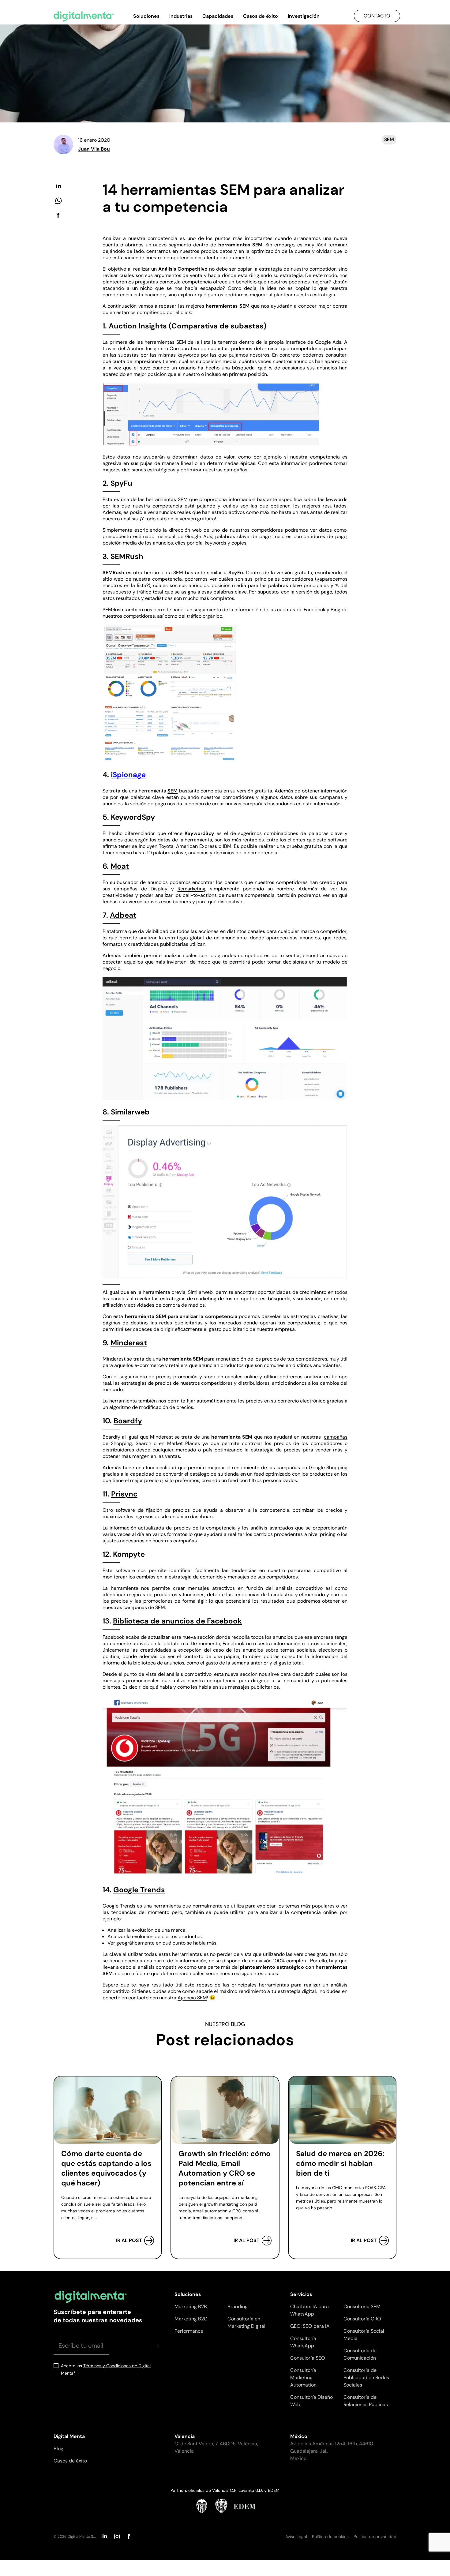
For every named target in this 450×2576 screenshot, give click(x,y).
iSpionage (128, 775)
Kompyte (129, 1554)
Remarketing (191, 889)
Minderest (129, 1343)
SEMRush (127, 556)
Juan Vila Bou (94, 149)
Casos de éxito (261, 16)
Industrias (181, 16)
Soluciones (146, 16)
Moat (120, 866)
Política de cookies (330, 2537)
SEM (389, 139)
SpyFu (121, 483)
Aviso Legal (296, 2537)
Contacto (377, 16)
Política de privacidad (375, 2537)
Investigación (304, 16)
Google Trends (139, 1890)
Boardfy (128, 1421)
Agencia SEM (192, 1998)
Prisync (124, 1494)
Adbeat (123, 915)
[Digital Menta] (84, 17)
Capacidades (218, 16)
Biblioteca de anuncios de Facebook (177, 1621)
